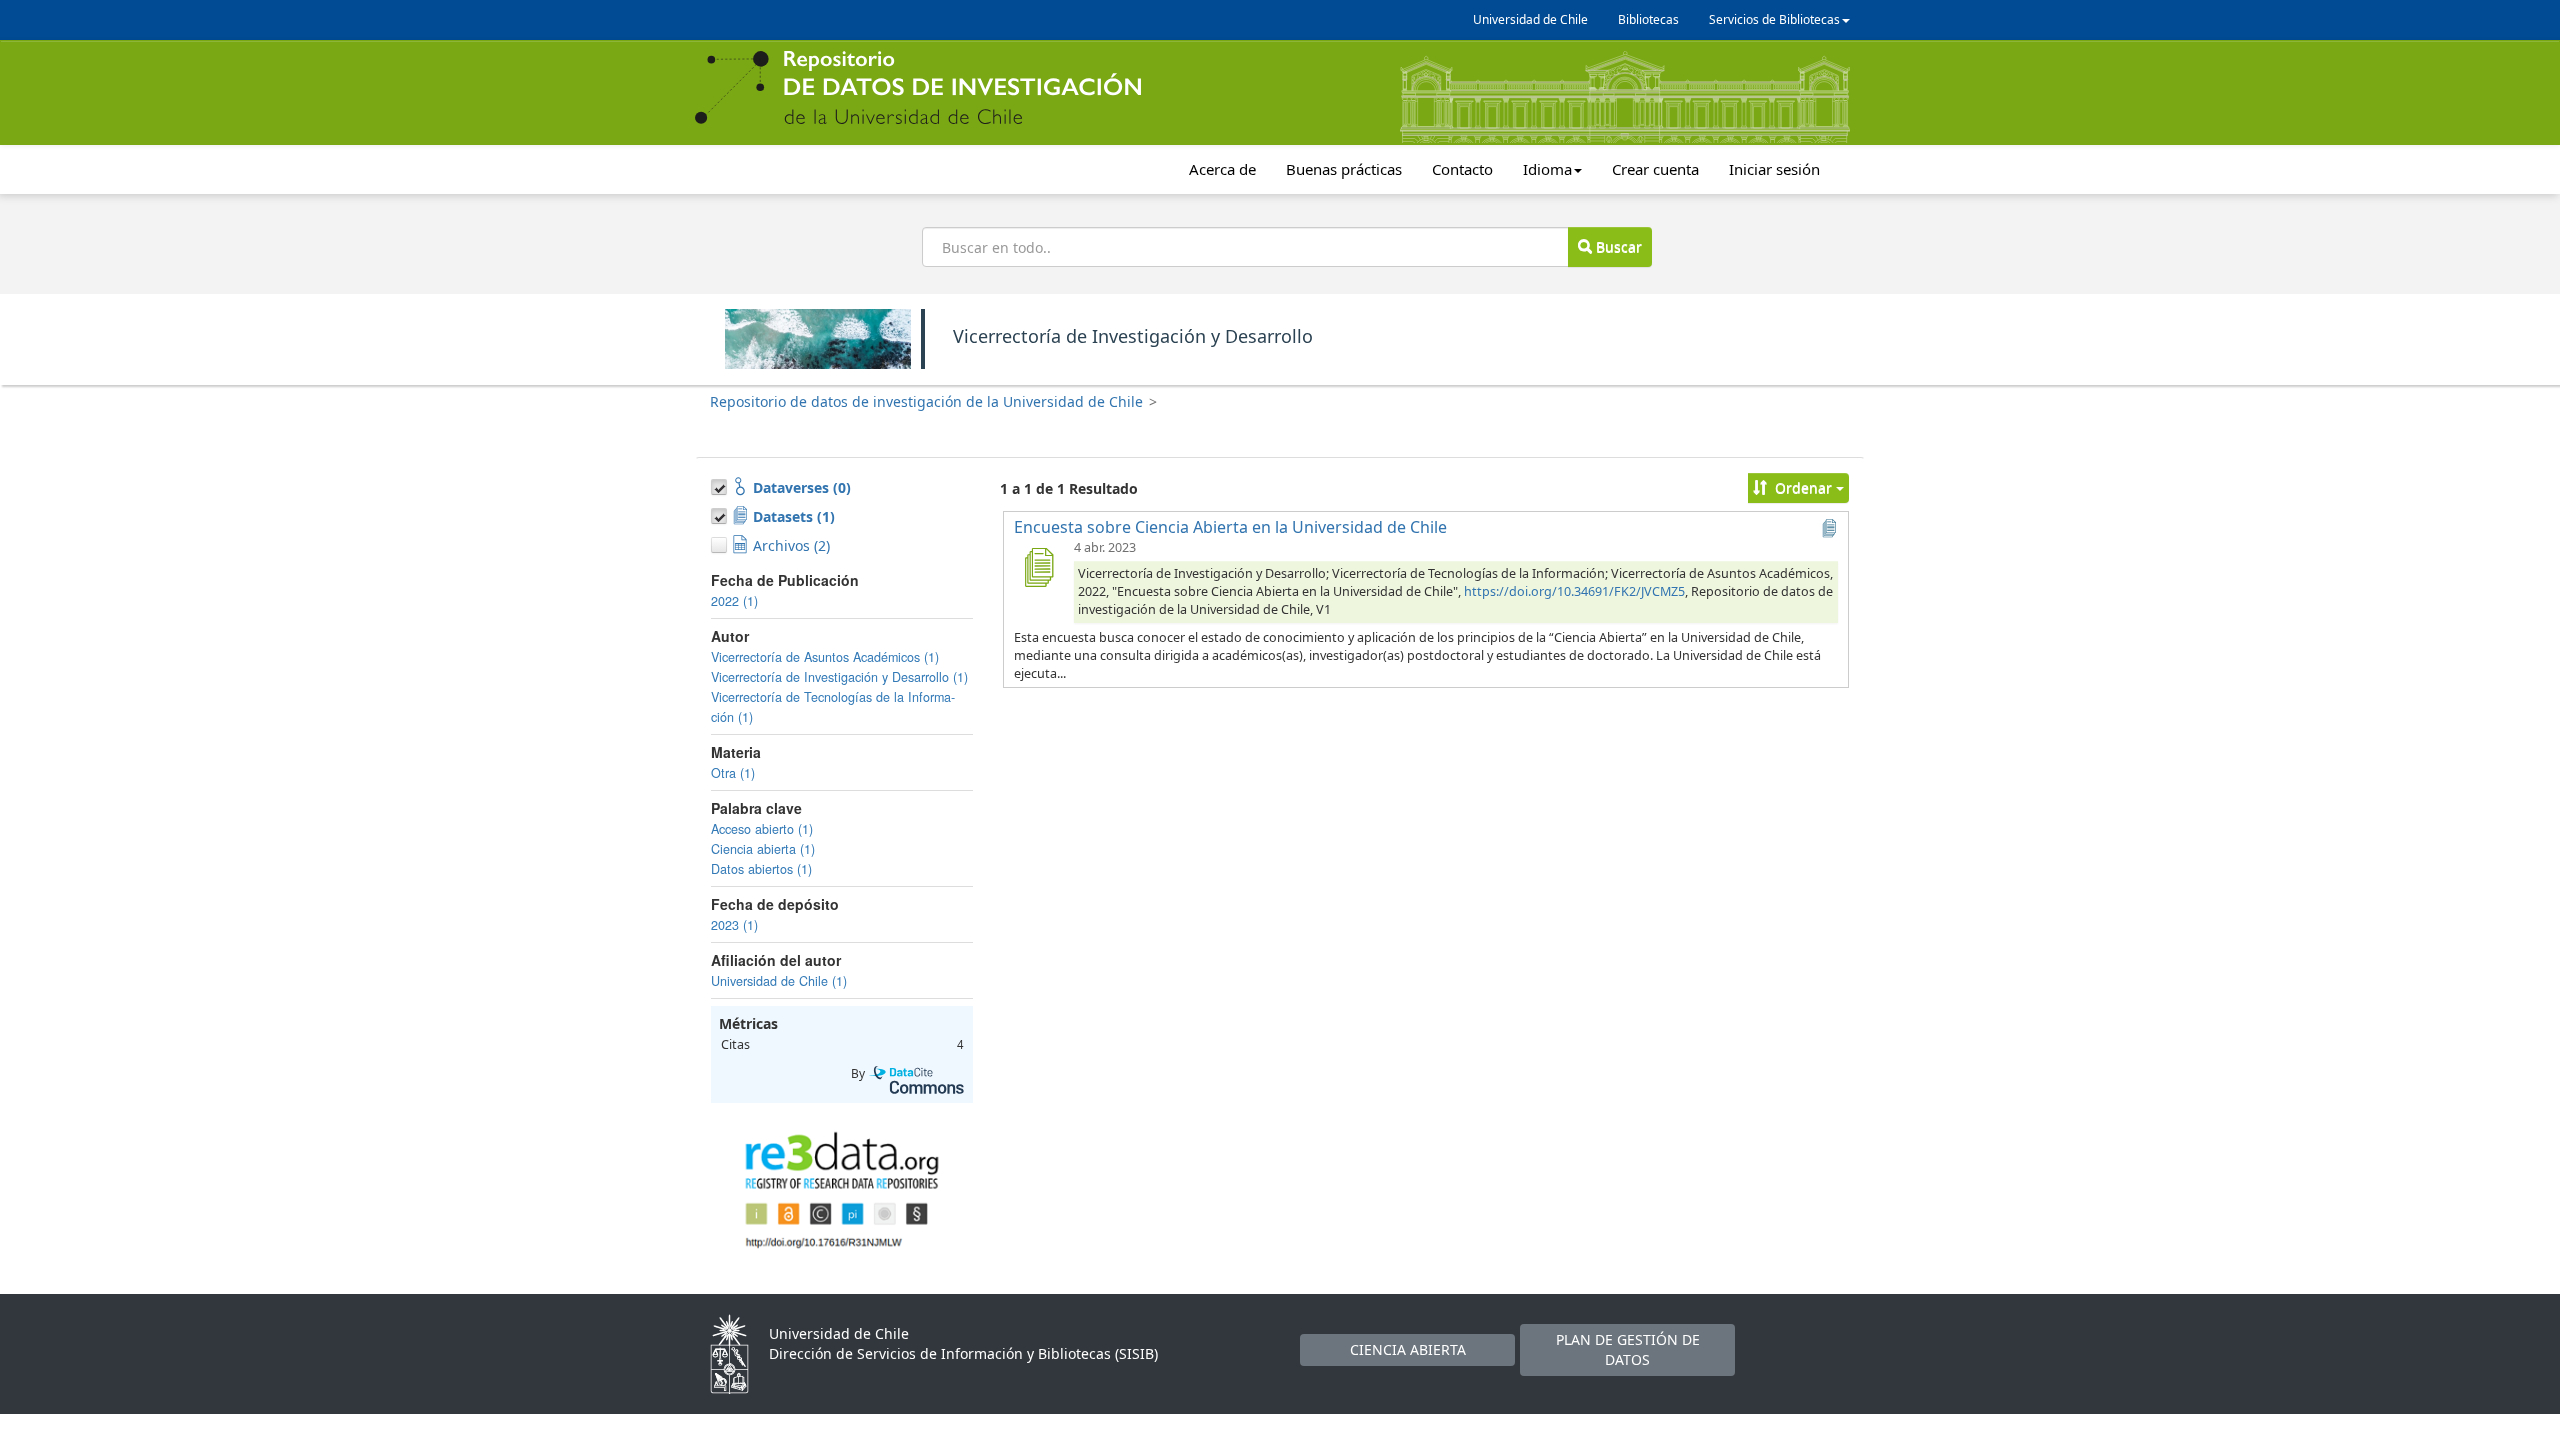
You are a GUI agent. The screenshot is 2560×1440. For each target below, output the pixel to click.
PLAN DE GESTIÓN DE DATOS (1628, 1349)
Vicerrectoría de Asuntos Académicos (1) (825, 657)
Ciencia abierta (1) (763, 849)
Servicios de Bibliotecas (1774, 19)
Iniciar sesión (1774, 169)
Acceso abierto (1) (762, 829)
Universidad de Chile (1530, 19)
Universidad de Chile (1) (779, 981)
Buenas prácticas (1344, 169)
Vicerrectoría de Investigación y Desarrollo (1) (839, 677)
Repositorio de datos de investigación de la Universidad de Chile (926, 401)
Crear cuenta (1655, 169)
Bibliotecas (1648, 19)
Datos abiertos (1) (761, 869)
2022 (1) (734, 601)
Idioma (1547, 169)
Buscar (1617, 246)
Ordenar (1803, 487)
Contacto (1462, 169)
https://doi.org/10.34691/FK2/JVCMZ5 (1574, 591)
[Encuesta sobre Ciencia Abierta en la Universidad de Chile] (1038, 567)
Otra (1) (733, 773)
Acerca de (1222, 169)
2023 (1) (734, 925)
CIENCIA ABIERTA (1408, 1349)
